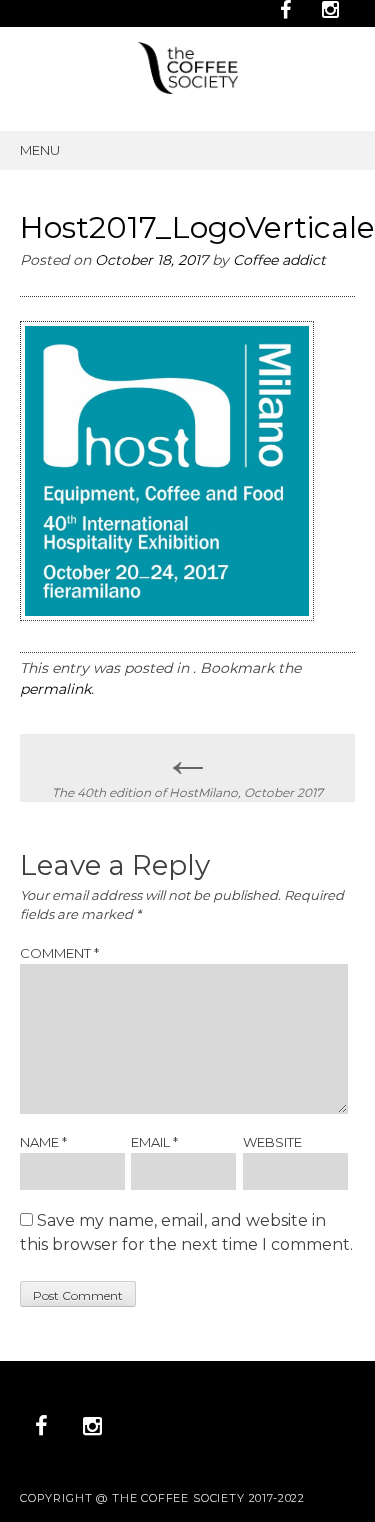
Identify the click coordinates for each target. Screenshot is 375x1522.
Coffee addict (279, 260)
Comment (59, 953)
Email (154, 1142)
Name (43, 1142)
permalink (55, 689)
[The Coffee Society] (188, 88)
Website (272, 1142)
